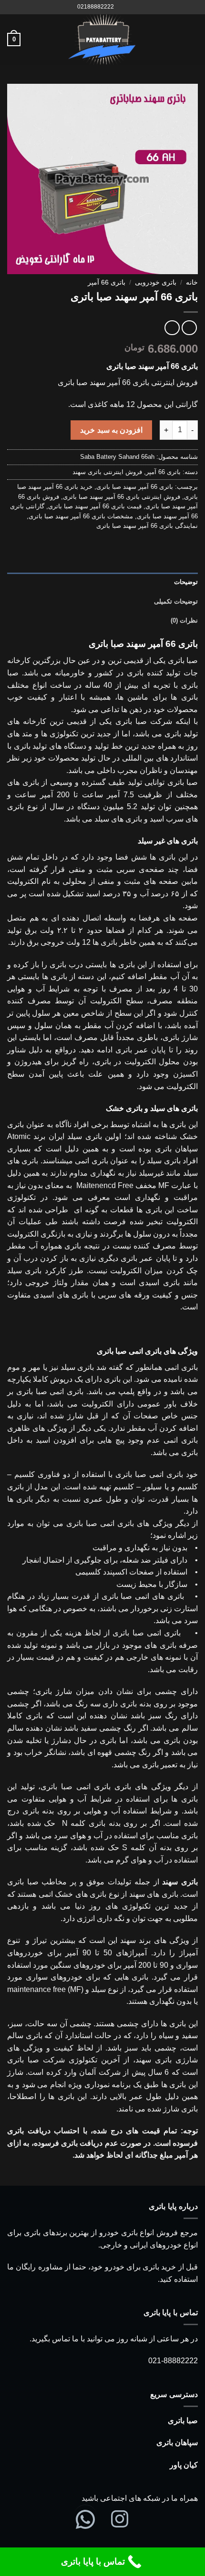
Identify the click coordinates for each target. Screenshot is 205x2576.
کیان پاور (184, 2465)
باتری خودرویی (156, 282)
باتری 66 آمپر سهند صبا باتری (135, 487)
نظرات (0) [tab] (184, 620)
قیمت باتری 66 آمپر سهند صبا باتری (95, 506)
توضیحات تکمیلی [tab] (176, 601)
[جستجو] (124, 7)
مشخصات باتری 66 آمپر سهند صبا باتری (81, 516)
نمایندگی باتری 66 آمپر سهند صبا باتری (147, 526)
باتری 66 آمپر (107, 282)
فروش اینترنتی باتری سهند (107, 472)
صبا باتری (183, 2421)
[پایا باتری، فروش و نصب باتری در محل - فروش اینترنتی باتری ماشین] (102, 40)
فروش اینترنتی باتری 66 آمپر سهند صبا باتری (122, 497)
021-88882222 (173, 2361)
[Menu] (192, 39)
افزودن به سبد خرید (111, 430)
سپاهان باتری (177, 2442)
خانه (192, 282)
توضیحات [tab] (186, 582)
